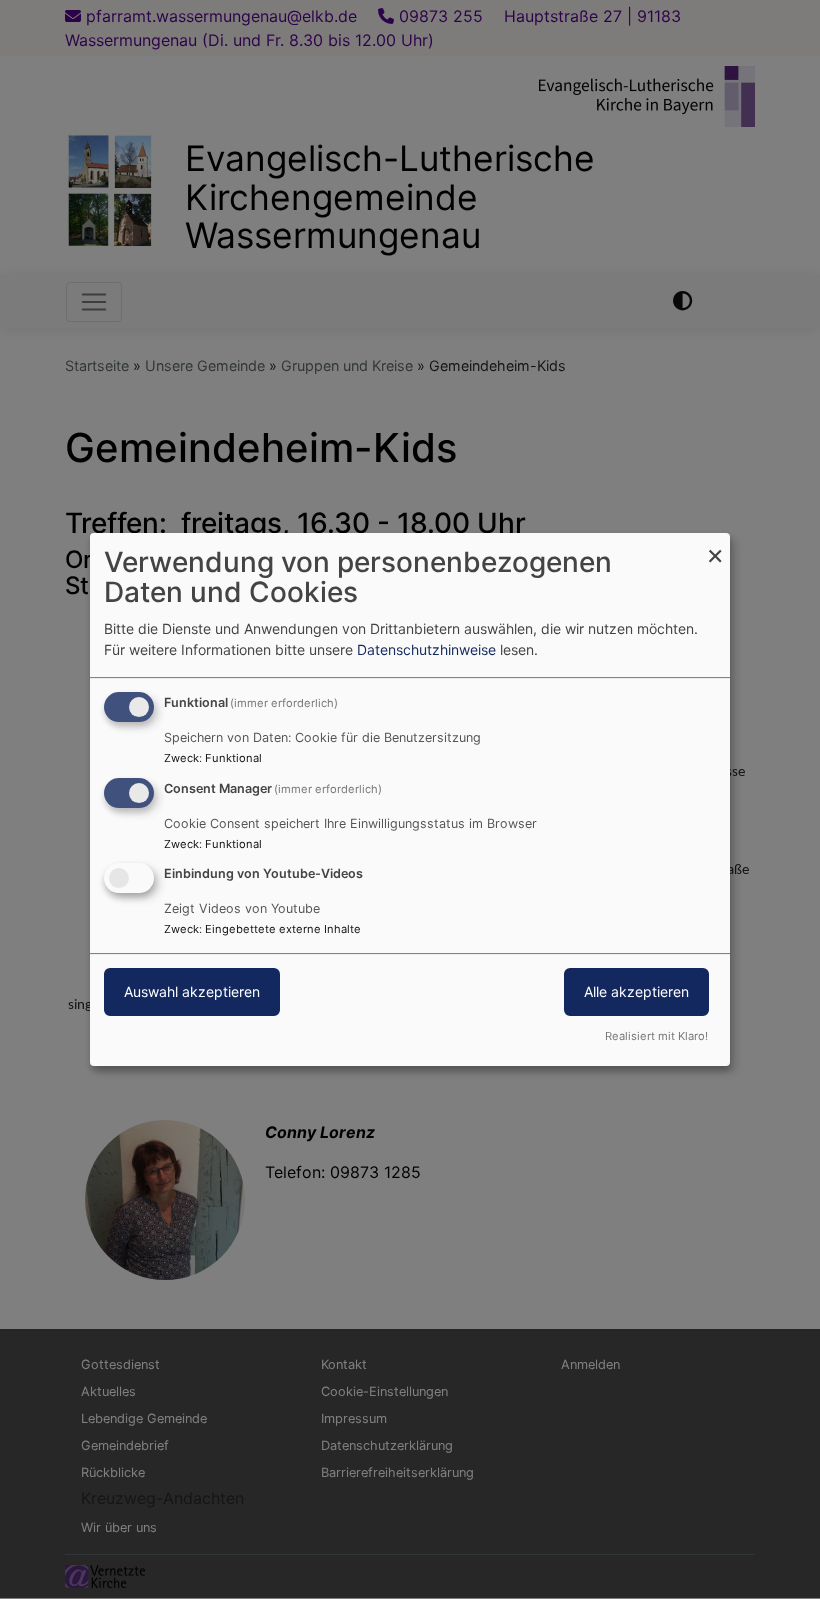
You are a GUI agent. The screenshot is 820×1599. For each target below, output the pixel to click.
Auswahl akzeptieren (192, 992)
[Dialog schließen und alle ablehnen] (715, 545)
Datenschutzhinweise (426, 649)
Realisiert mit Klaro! (656, 1036)
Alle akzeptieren (636, 992)
